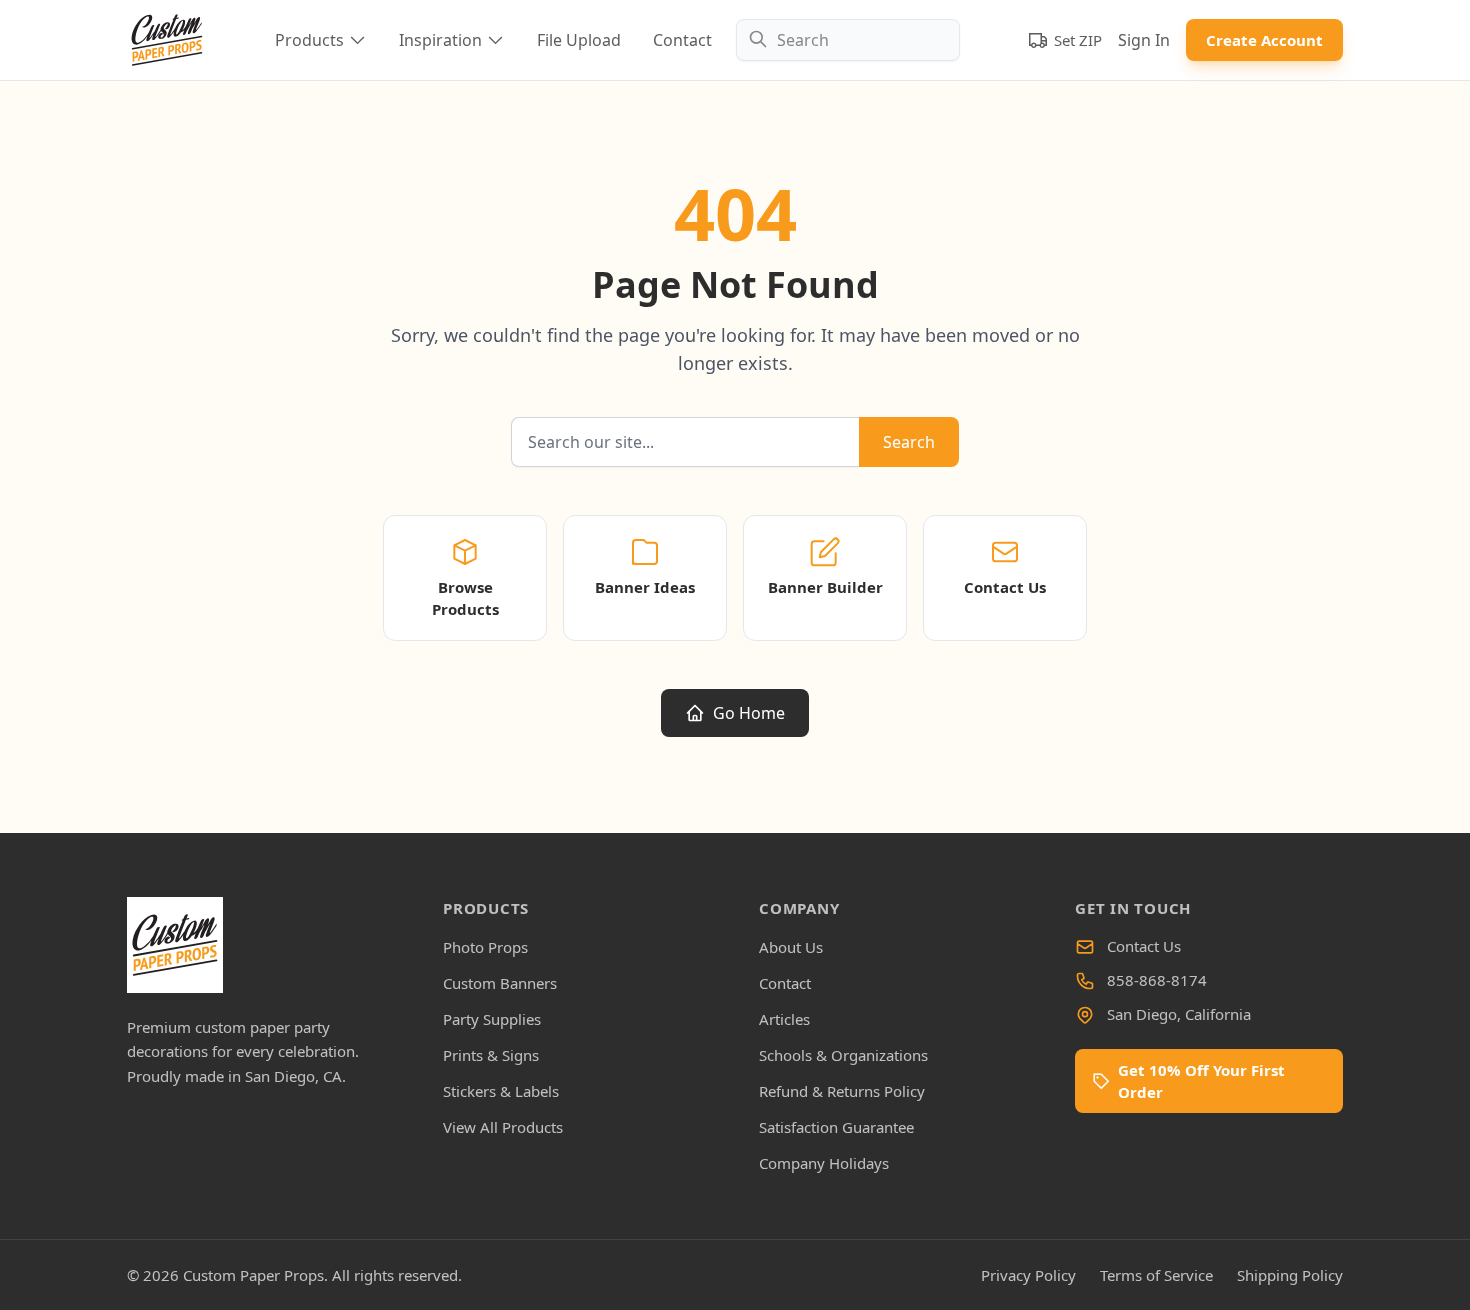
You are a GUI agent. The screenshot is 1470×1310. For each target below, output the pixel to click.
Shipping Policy (1290, 1275)
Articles (784, 1019)
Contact (682, 40)
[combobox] (848, 40)
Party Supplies (492, 1019)
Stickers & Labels (501, 1091)
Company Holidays (824, 1163)
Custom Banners (500, 983)
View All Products (503, 1127)
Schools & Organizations (843, 1055)
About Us (791, 947)
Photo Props (485, 947)
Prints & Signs (491, 1055)
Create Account (1264, 40)
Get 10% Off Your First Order (1201, 1081)
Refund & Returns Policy (842, 1091)
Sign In (1144, 40)
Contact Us (1144, 946)
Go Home (749, 713)
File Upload (579, 40)
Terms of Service (1156, 1275)
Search (909, 442)
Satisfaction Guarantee (836, 1127)
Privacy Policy (1028, 1275)
